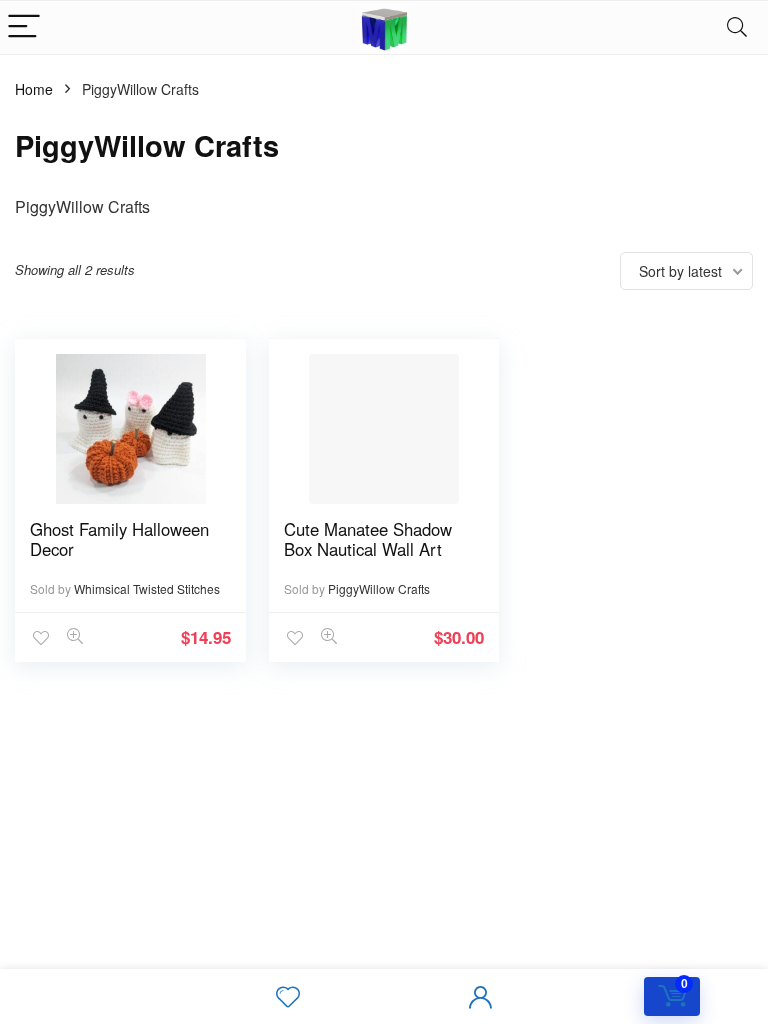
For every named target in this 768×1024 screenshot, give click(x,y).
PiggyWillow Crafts (379, 588)
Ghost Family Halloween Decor (119, 539)
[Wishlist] (288, 997)
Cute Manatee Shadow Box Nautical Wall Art (368, 539)
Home (34, 89)
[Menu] (24, 27)
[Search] (737, 27)
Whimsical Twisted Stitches (147, 588)
